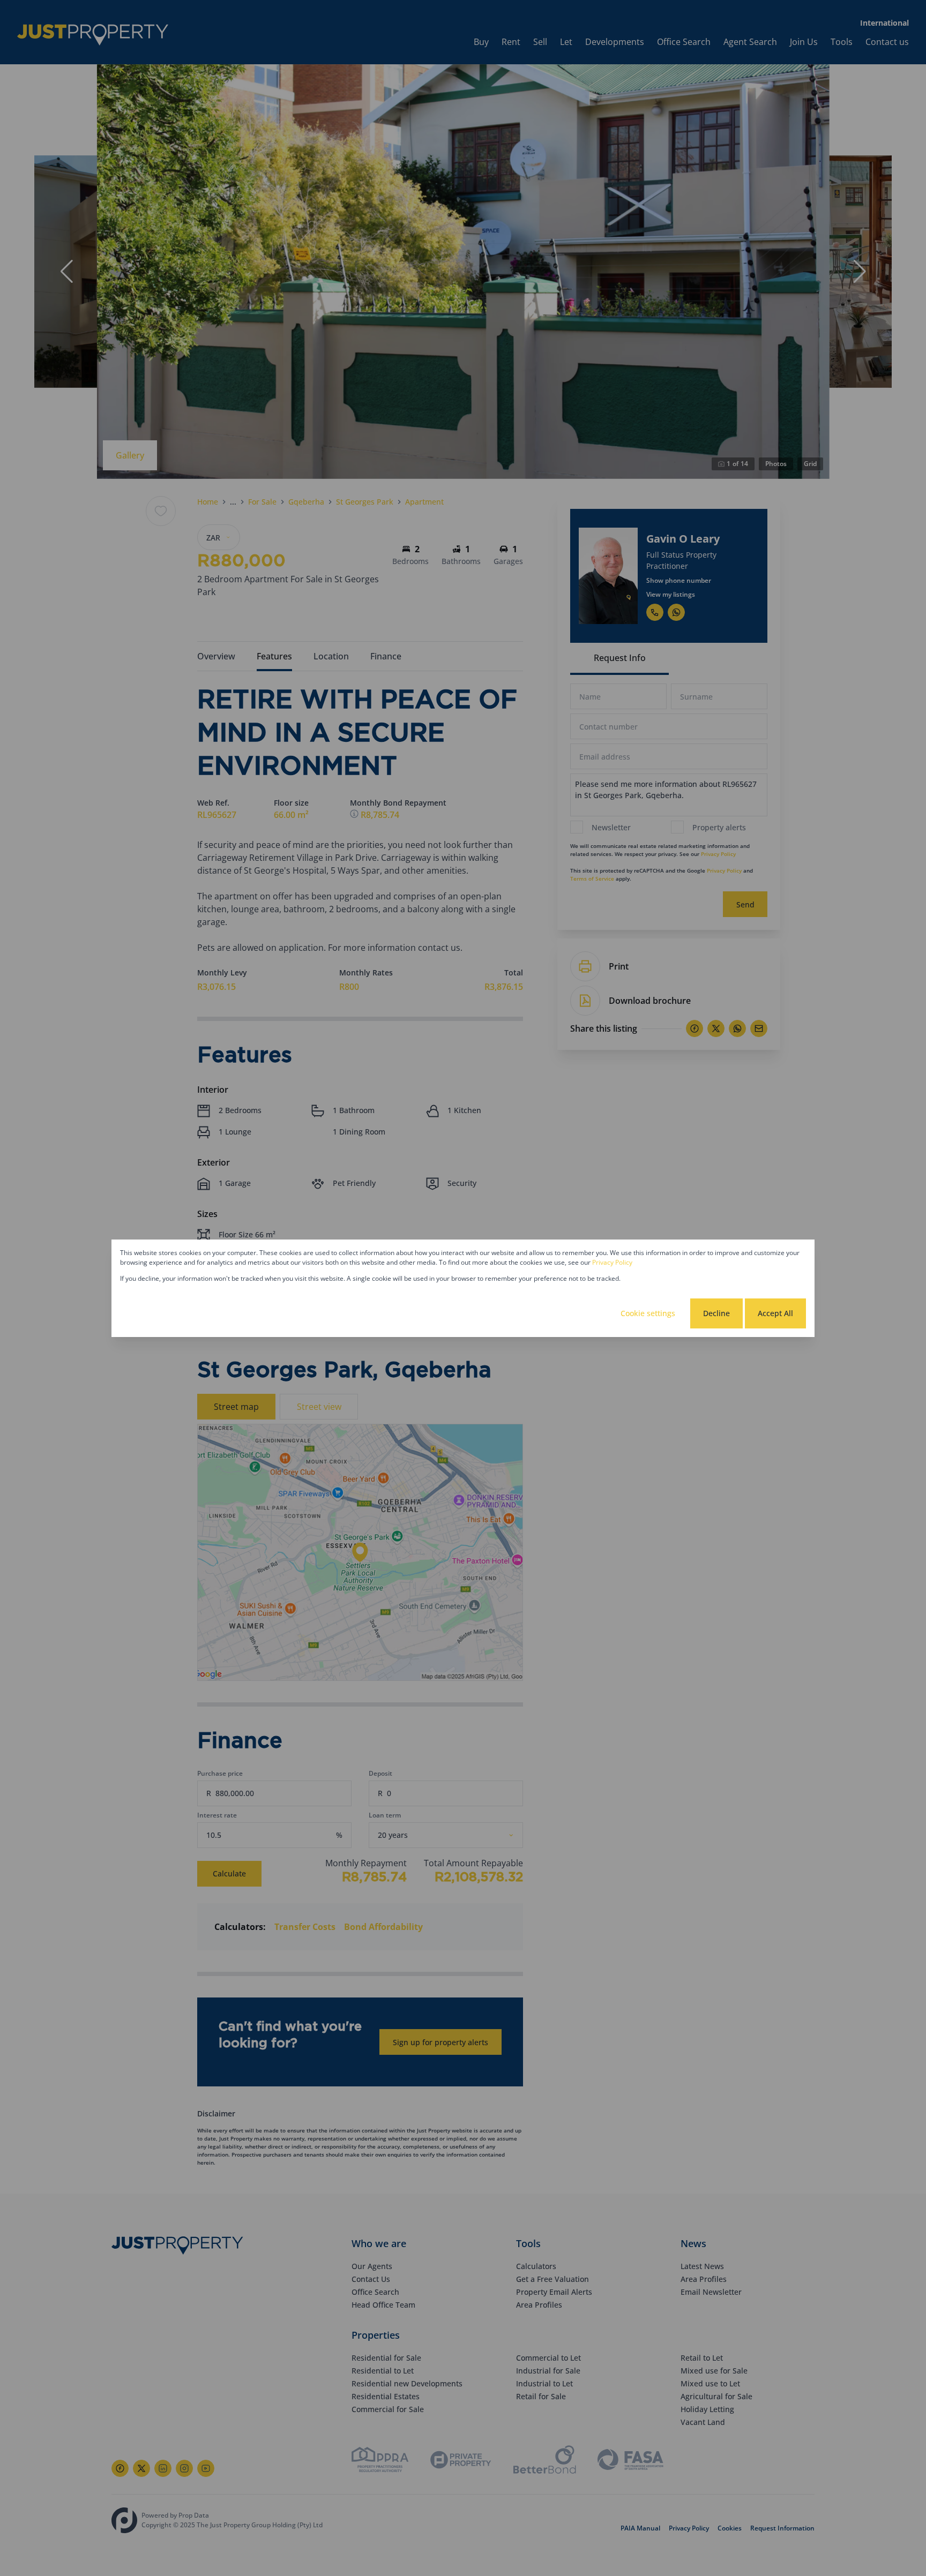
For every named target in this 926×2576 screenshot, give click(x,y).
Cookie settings (648, 1313)
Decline (716, 1313)
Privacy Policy (612, 1262)
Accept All (775, 1313)
